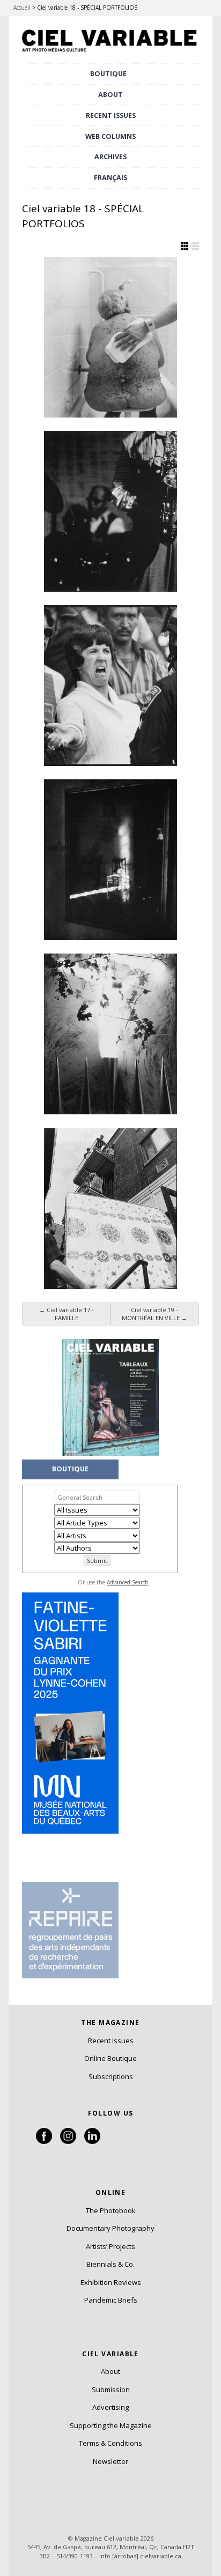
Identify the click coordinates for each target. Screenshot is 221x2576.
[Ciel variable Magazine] (110, 53)
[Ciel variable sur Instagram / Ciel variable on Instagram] (68, 2141)
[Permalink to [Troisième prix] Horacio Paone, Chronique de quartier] (110, 1209)
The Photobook (111, 2210)
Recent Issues (111, 2041)
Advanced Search (128, 1582)
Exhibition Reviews (111, 2282)
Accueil (22, 8)
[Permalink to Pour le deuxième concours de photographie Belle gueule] (110, 337)
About (110, 95)
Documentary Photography (110, 2228)
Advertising (110, 2407)
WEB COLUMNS (110, 136)
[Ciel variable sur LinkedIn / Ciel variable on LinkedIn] (92, 2141)
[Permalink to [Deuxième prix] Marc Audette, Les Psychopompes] (110, 1034)
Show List (195, 246)
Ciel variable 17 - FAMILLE (67, 1314)
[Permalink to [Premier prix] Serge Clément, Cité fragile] (110, 860)
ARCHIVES (110, 157)
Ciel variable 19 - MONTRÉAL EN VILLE (154, 1314)
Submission (111, 2389)
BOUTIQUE (108, 74)
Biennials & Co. (110, 2264)
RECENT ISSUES (111, 116)
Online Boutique (110, 2058)
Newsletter (110, 2461)
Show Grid (185, 246)
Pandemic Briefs (111, 2300)
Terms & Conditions (110, 2443)
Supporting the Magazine (111, 2425)
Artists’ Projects (110, 2246)
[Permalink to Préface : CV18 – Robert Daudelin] (110, 511)
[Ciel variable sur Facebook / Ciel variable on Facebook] (44, 2141)
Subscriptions (111, 2076)
